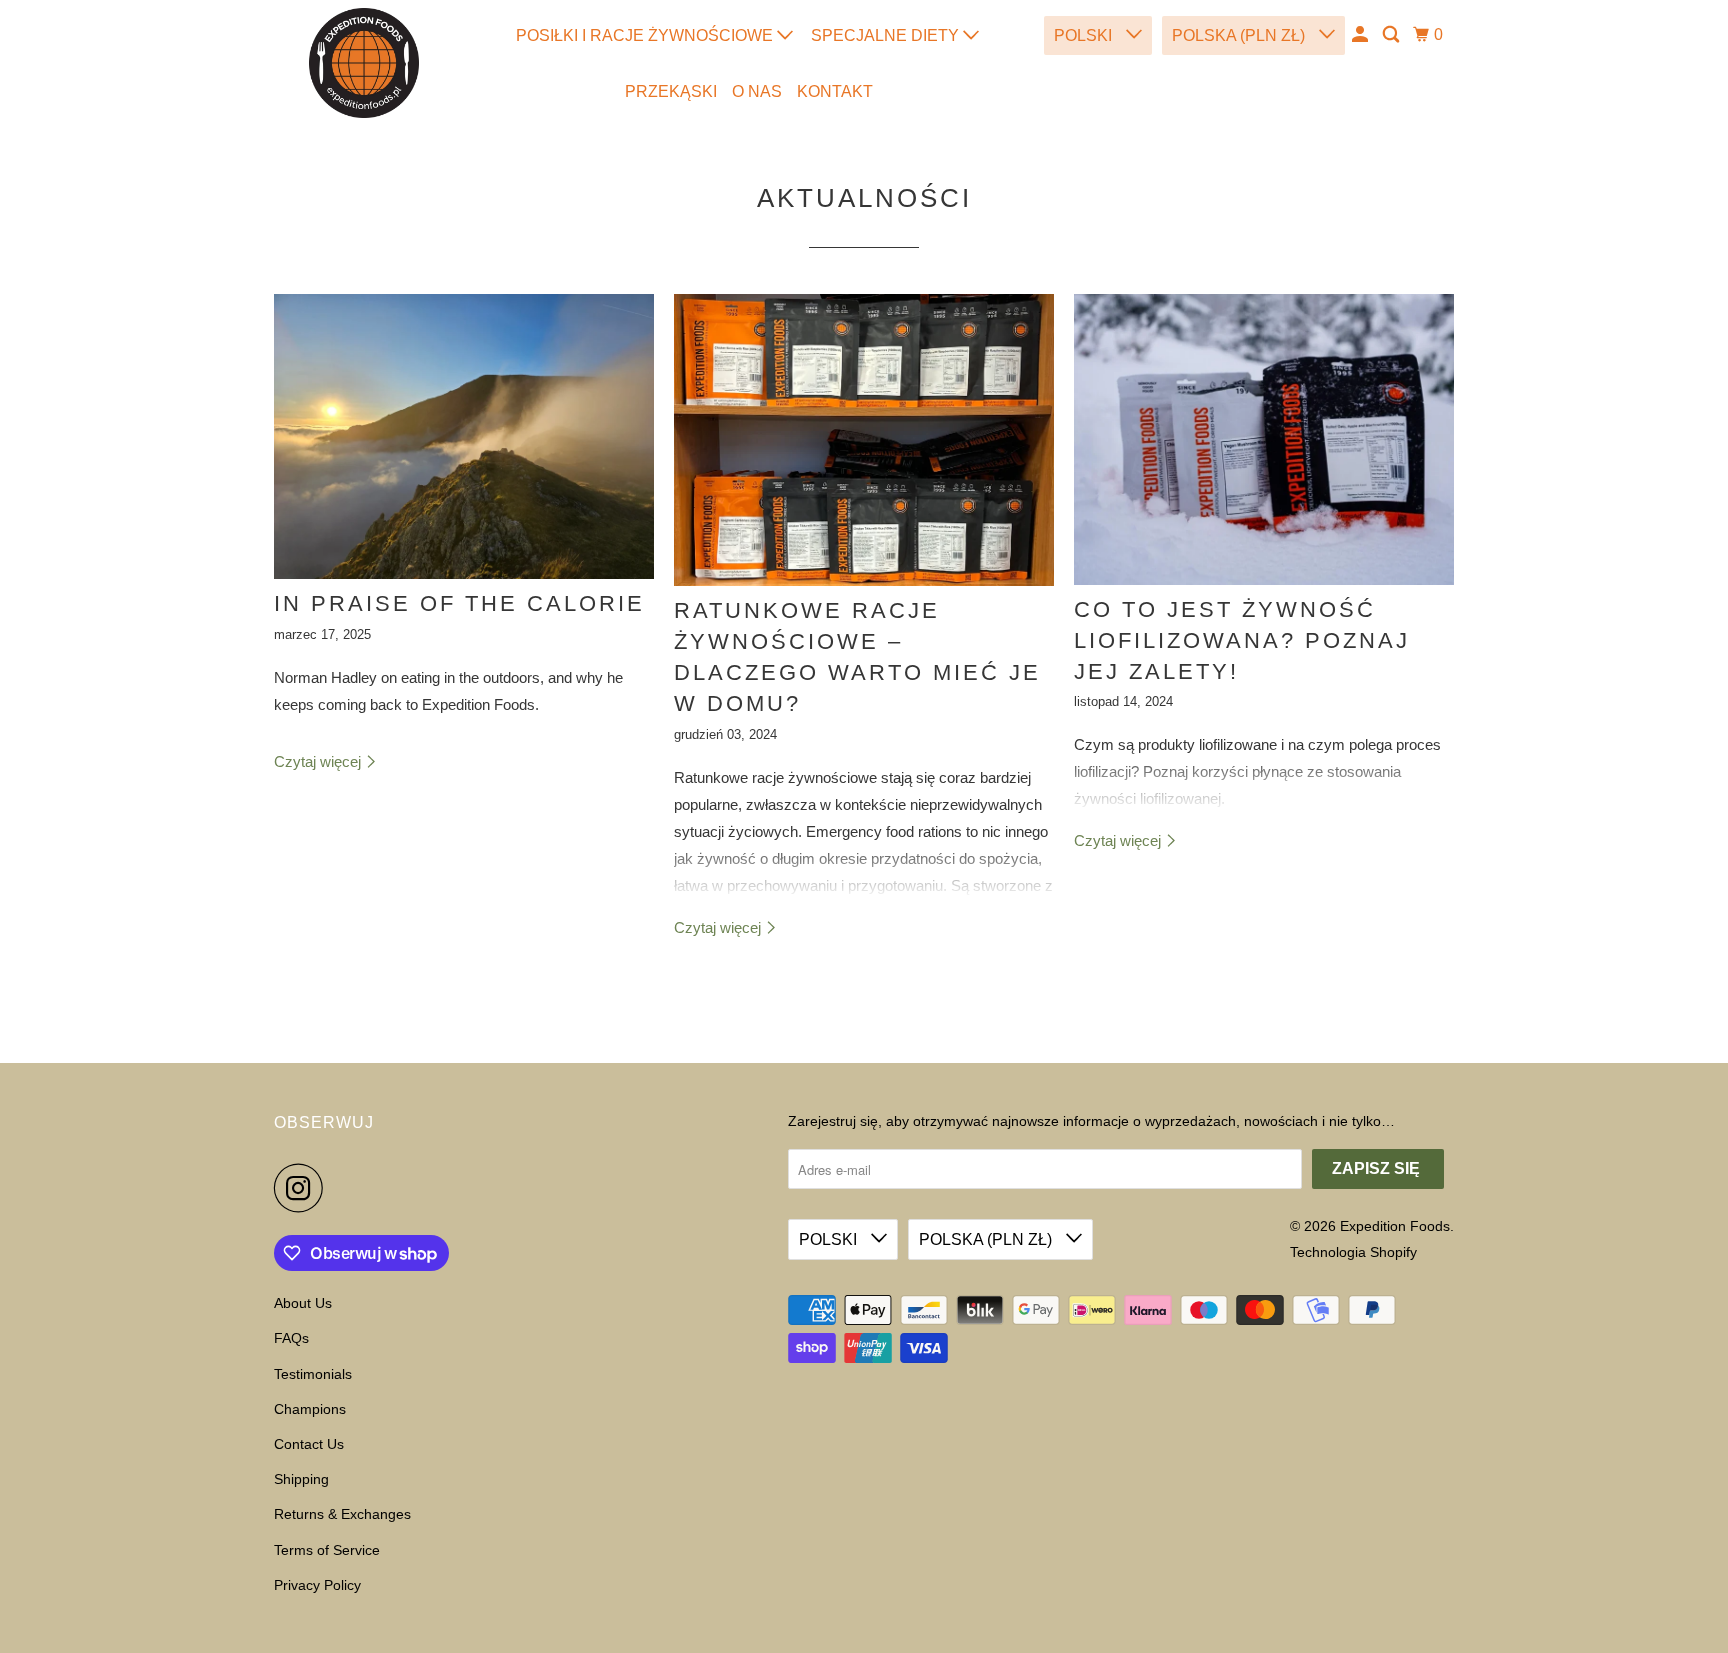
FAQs (291, 1338)
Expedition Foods (1395, 1226)
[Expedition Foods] (364, 63)
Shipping (301, 1479)
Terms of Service (327, 1550)
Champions (310, 1409)
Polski (1085, 35)
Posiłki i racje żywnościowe (646, 35)
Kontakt (835, 91)
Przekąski (671, 91)
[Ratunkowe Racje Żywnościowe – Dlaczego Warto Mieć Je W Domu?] (864, 440)
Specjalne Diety (887, 35)
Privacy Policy (317, 1585)
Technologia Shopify (1353, 1252)
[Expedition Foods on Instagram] (304, 1188)
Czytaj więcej (319, 761)
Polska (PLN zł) (1240, 35)
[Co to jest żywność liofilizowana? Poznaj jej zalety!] (1264, 439)
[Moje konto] (1361, 35)
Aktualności (864, 198)
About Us (303, 1303)
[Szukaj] (1392, 35)
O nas (757, 91)
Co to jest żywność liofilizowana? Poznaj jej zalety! (1242, 640)
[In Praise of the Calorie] (464, 436)
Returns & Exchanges (342, 1514)
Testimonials (313, 1374)
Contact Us (309, 1444)
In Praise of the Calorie (459, 603)
